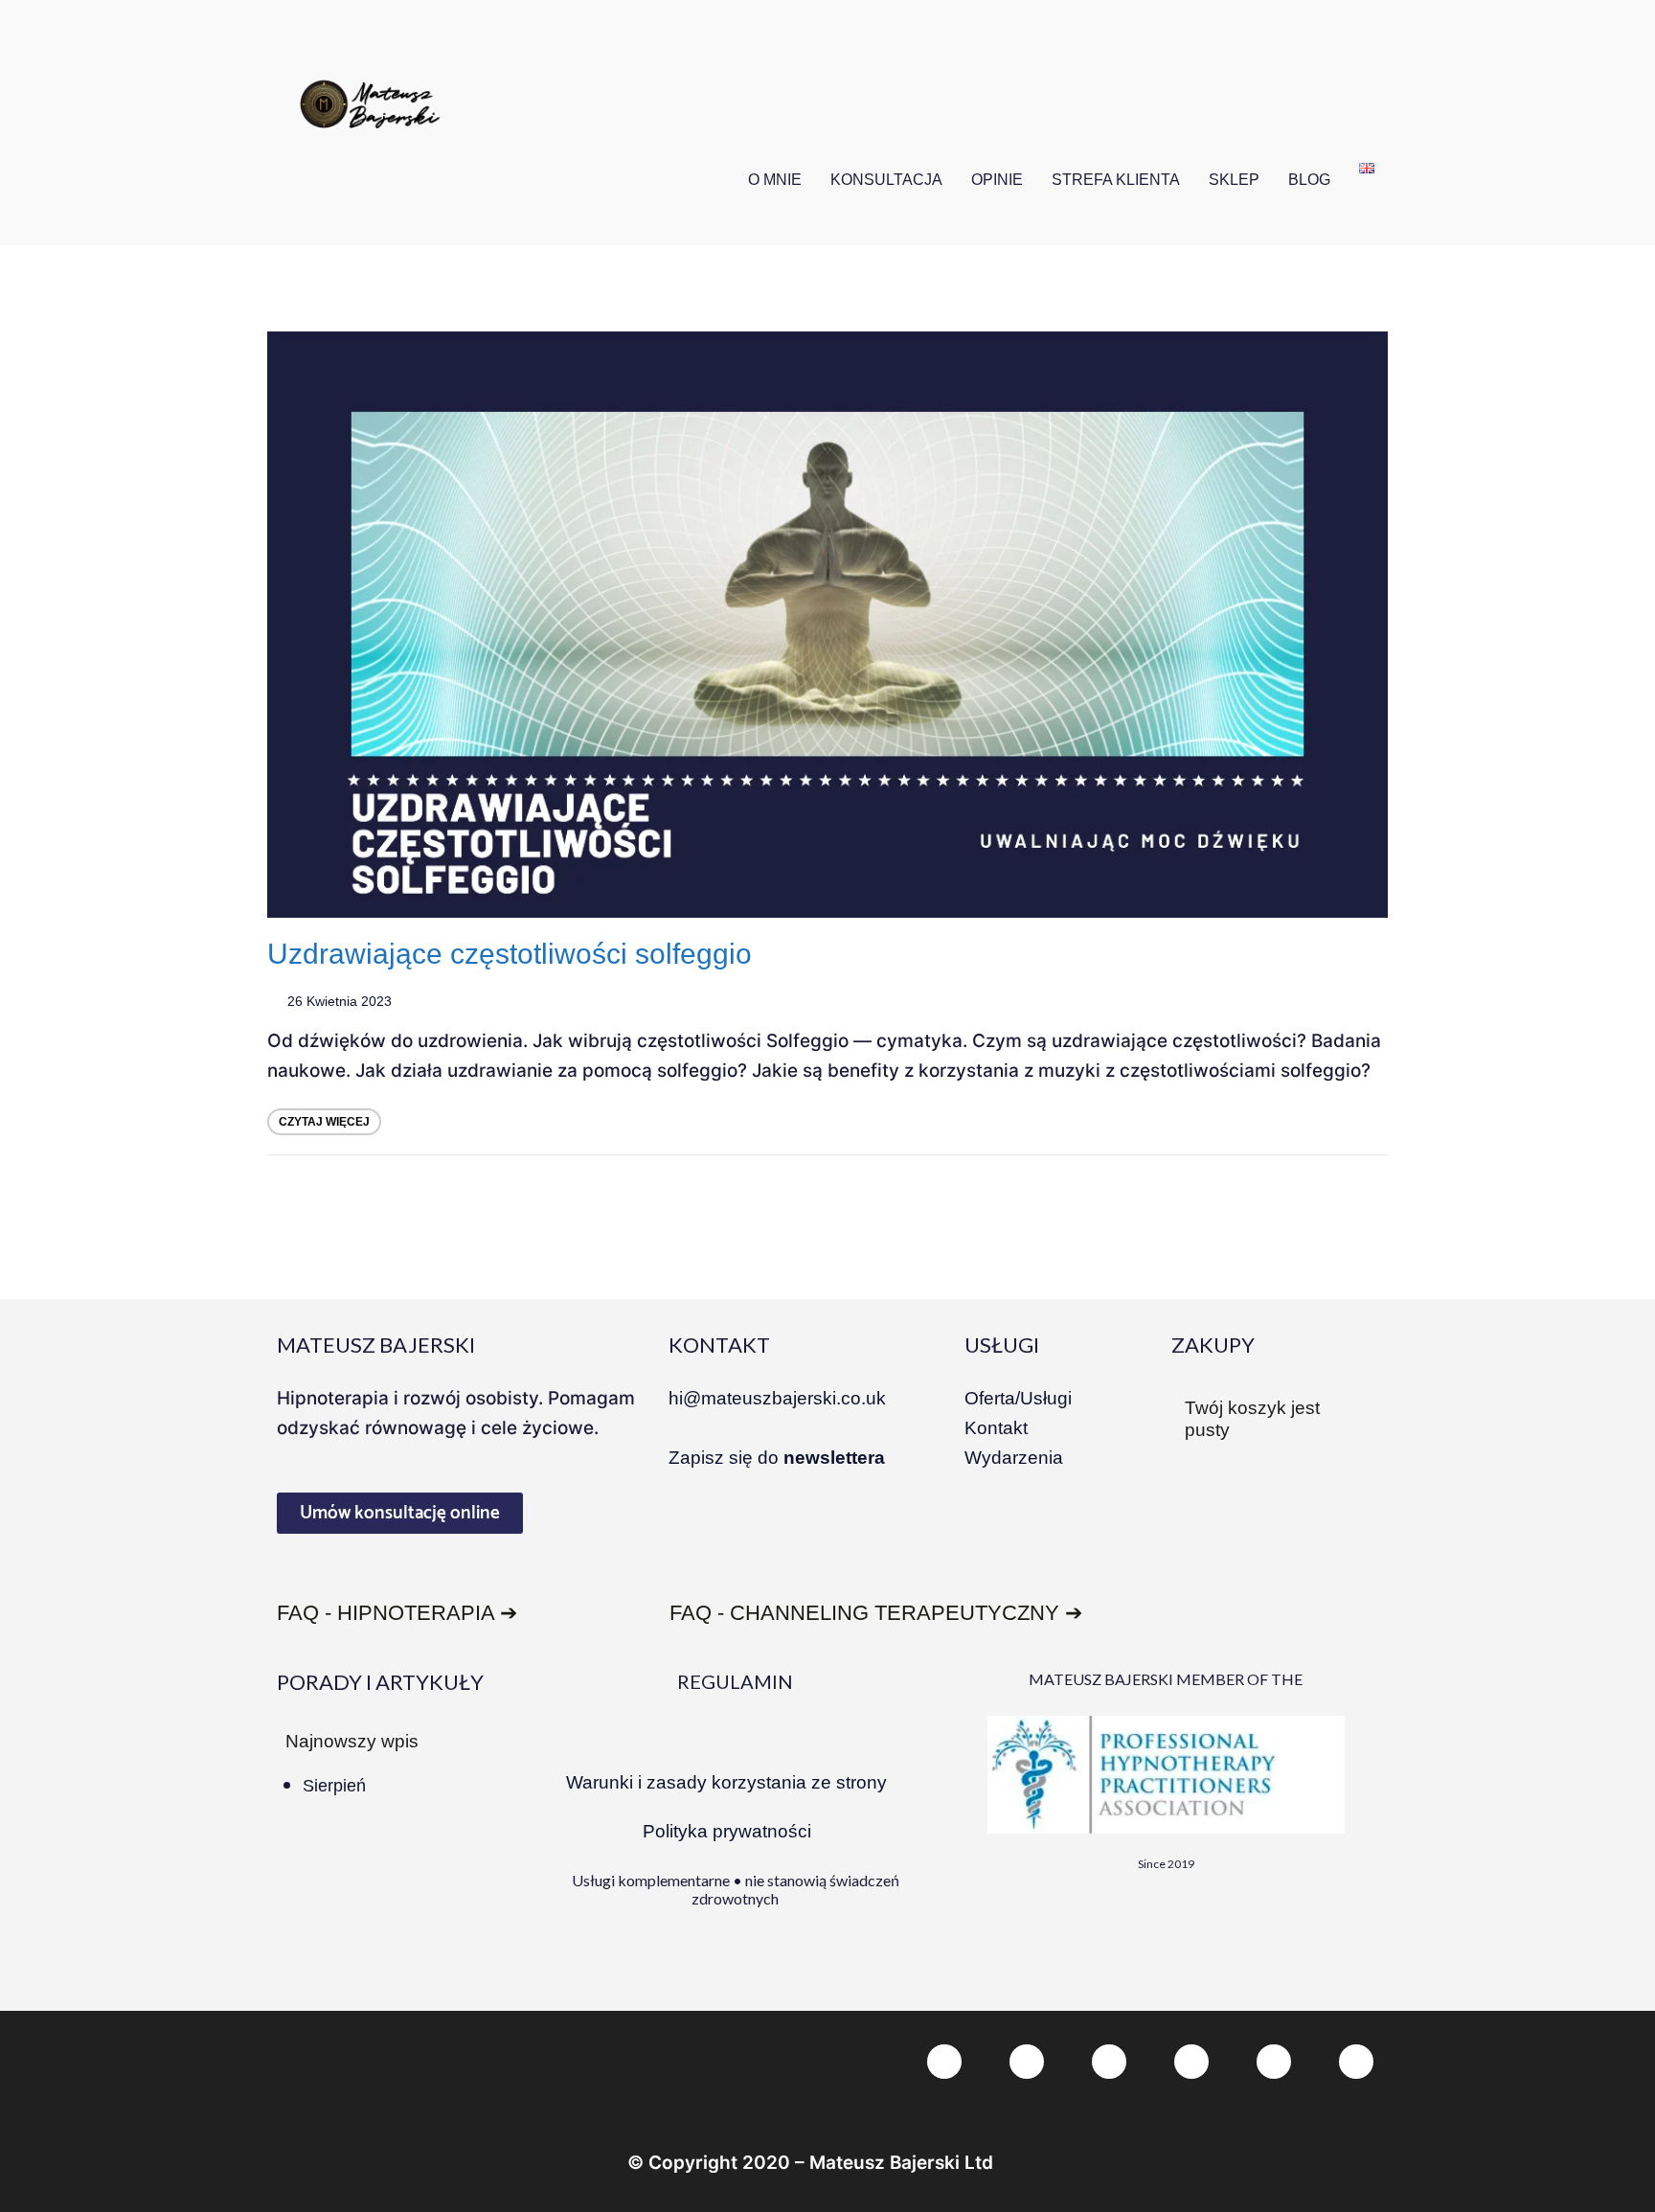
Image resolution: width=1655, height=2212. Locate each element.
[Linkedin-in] (1191, 2062)
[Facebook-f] (944, 2062)
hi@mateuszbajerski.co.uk (777, 1398)
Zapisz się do (777, 1458)
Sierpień (334, 1786)
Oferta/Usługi (1018, 1398)
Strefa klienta (1116, 180)
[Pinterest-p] (1109, 2062)
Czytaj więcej (324, 1122)
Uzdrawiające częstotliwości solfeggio (510, 954)
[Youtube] (1356, 2062)
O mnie (775, 180)
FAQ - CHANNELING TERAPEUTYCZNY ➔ (876, 1613)
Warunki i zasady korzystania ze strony (726, 1782)
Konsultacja (886, 180)
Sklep (1234, 180)
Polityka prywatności (727, 1831)
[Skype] (1274, 2062)
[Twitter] (1027, 2062)
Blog (1309, 180)
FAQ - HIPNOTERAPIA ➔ (397, 1613)
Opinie (997, 180)
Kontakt (996, 1428)
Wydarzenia (1014, 1458)
